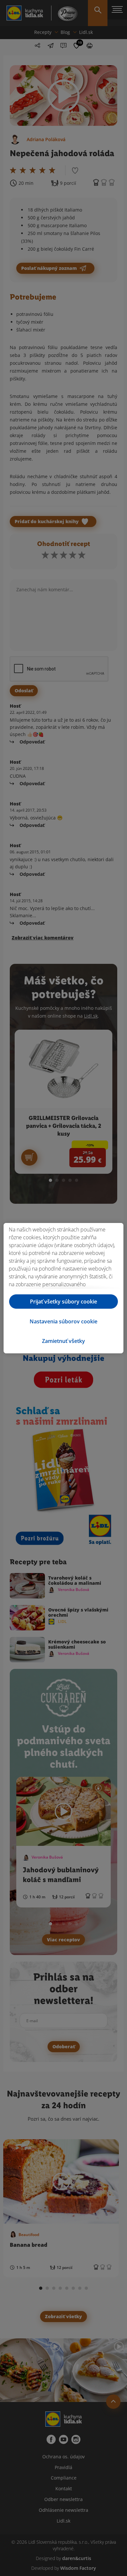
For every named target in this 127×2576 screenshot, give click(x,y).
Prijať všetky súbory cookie (63, 1302)
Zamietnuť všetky (63, 1341)
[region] (63, 1288)
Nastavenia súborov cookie (63, 1321)
